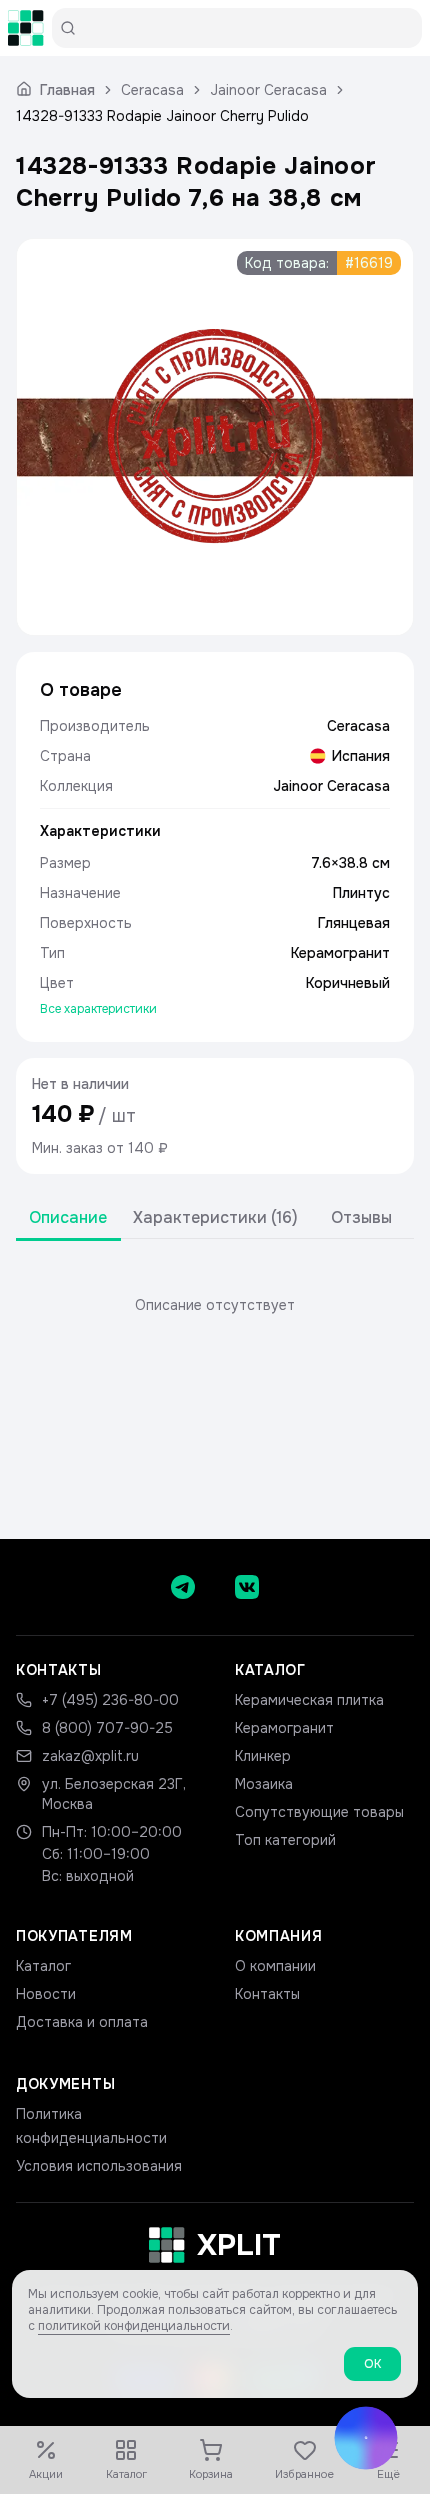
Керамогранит (284, 1728)
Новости (46, 1994)
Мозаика (264, 1784)
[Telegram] (183, 1587)
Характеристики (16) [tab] (215, 1217)
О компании (275, 1966)
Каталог (43, 1966)
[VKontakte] (247, 1587)
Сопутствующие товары (319, 1812)
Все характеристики (98, 1009)
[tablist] (215, 1218)
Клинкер (263, 1756)
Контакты (267, 1994)
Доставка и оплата (82, 2022)
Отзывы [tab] (361, 1217)
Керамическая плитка (309, 1700)
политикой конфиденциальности (134, 2326)
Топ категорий (285, 1840)
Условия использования (99, 2166)
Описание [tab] (68, 1217)
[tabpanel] (215, 1305)
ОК (372, 2364)
